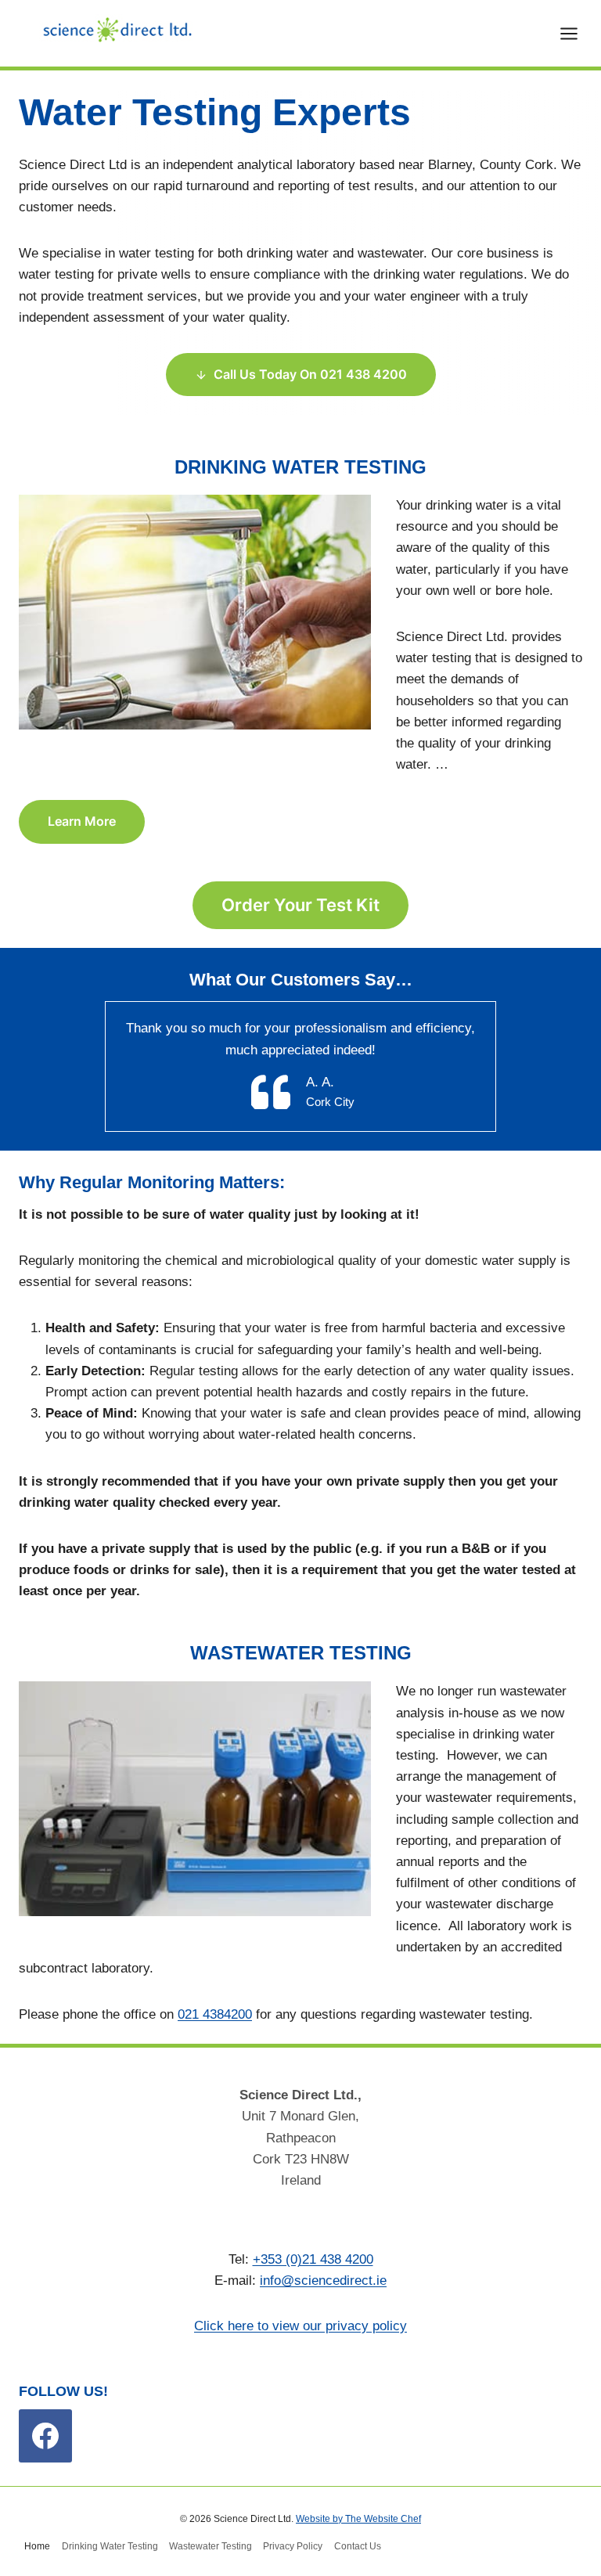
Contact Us (358, 2546)
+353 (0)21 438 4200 (313, 2259)
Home (37, 2546)
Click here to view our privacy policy (300, 2326)
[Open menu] (577, 33)
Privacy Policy (293, 2546)
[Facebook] (45, 2436)
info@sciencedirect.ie (323, 2281)
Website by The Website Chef (358, 2519)
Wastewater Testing (211, 2546)
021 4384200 (215, 2014)
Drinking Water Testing (110, 2546)
